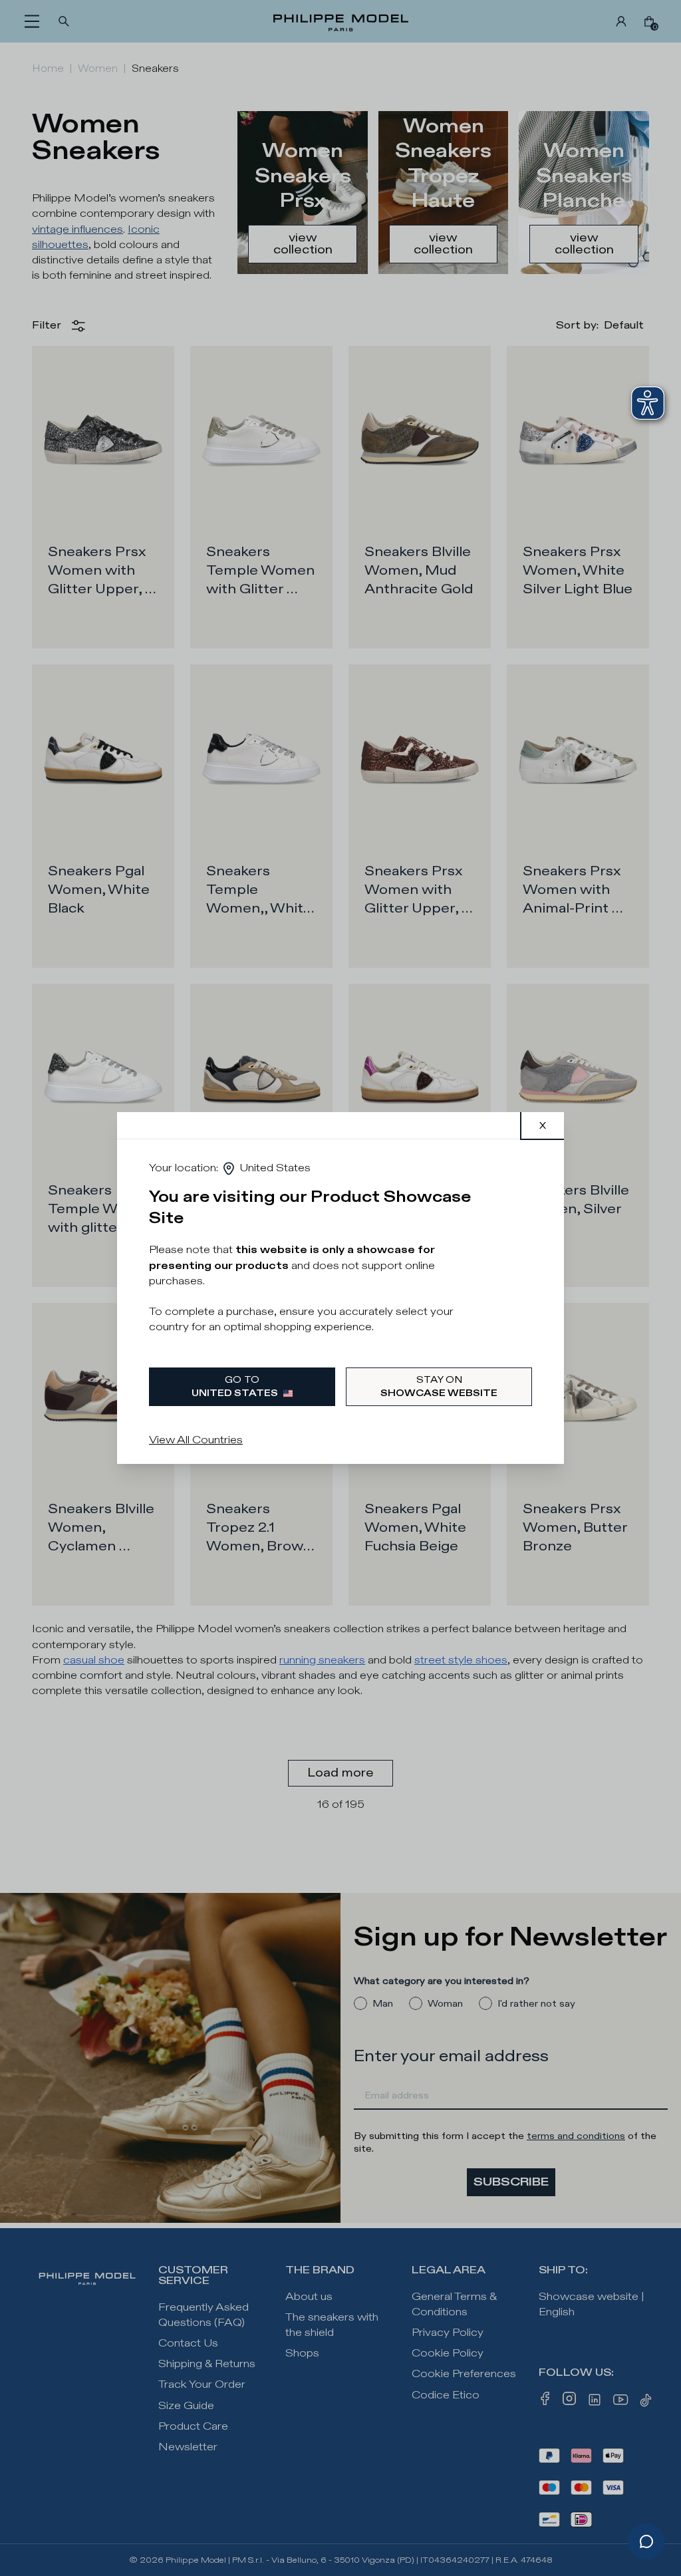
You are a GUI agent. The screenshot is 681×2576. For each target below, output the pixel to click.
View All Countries (196, 1440)
